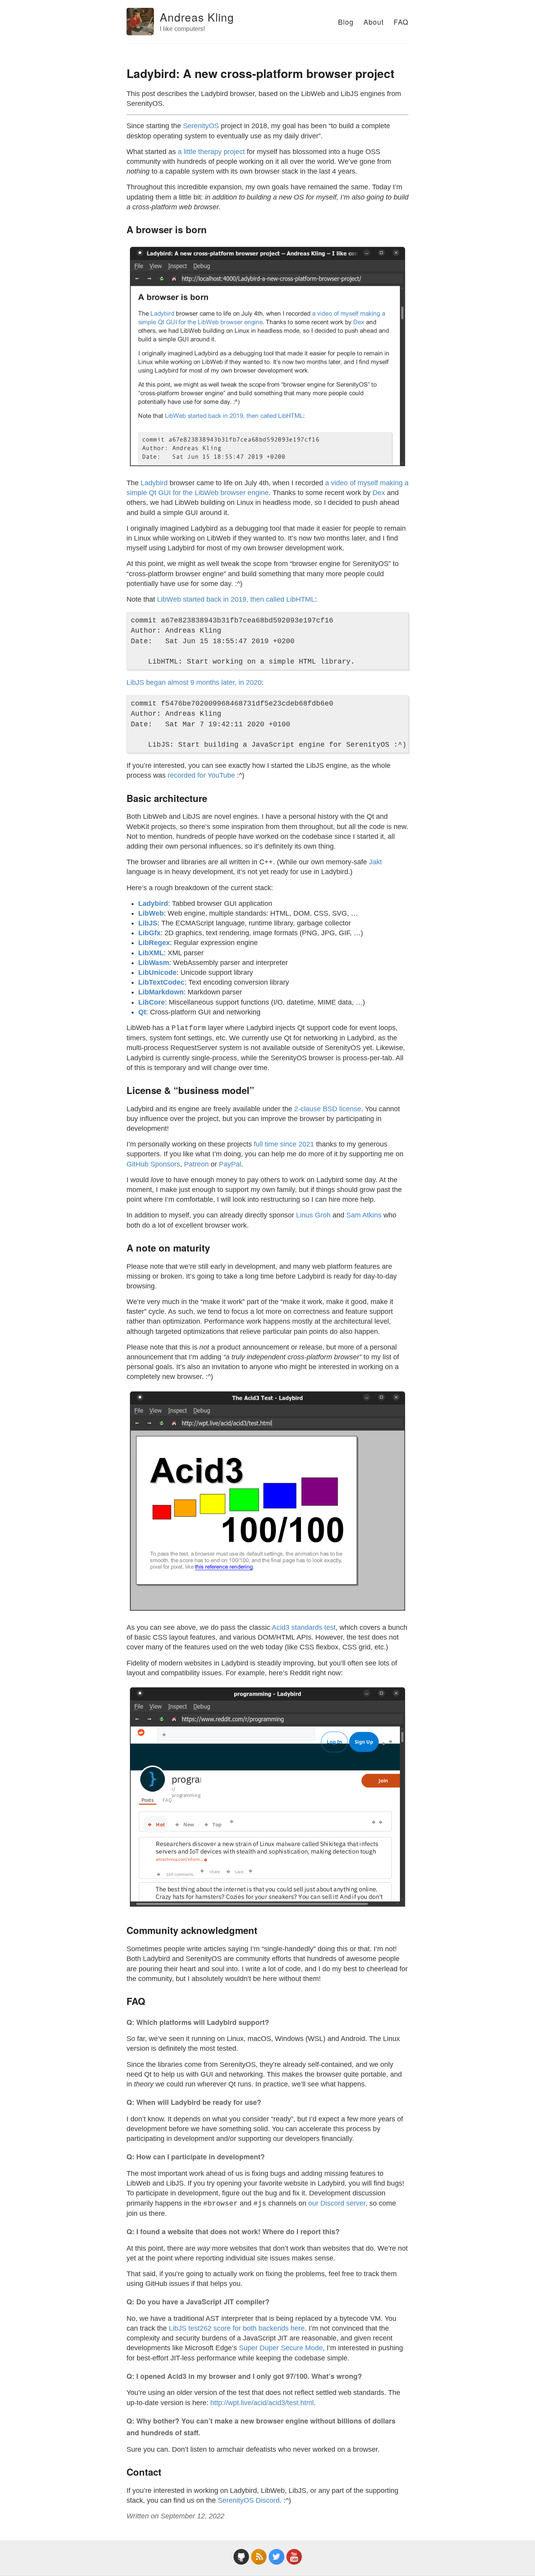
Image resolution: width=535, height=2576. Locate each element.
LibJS (148, 923)
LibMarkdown (161, 992)
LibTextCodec (161, 982)
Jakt (375, 862)
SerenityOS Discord (249, 2500)
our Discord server (337, 2203)
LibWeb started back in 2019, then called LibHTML (236, 599)
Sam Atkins (364, 1215)
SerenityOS (201, 126)
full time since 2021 (284, 1144)
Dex (379, 493)
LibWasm (154, 963)
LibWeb (151, 913)
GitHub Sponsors (153, 1164)
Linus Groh (313, 1215)
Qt (142, 1012)
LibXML (151, 953)
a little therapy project (211, 152)
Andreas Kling (197, 17)
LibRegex (154, 943)
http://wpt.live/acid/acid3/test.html (262, 2403)
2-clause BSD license (328, 1109)
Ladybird (154, 483)
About (374, 22)
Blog (346, 22)
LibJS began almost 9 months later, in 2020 (194, 682)
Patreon (196, 1164)
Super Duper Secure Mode (281, 2348)
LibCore (152, 1002)
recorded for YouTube (201, 775)
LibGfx (149, 933)
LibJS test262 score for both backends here (237, 2328)
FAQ (401, 22)
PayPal (230, 1164)
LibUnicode (157, 972)
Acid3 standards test (304, 1627)
